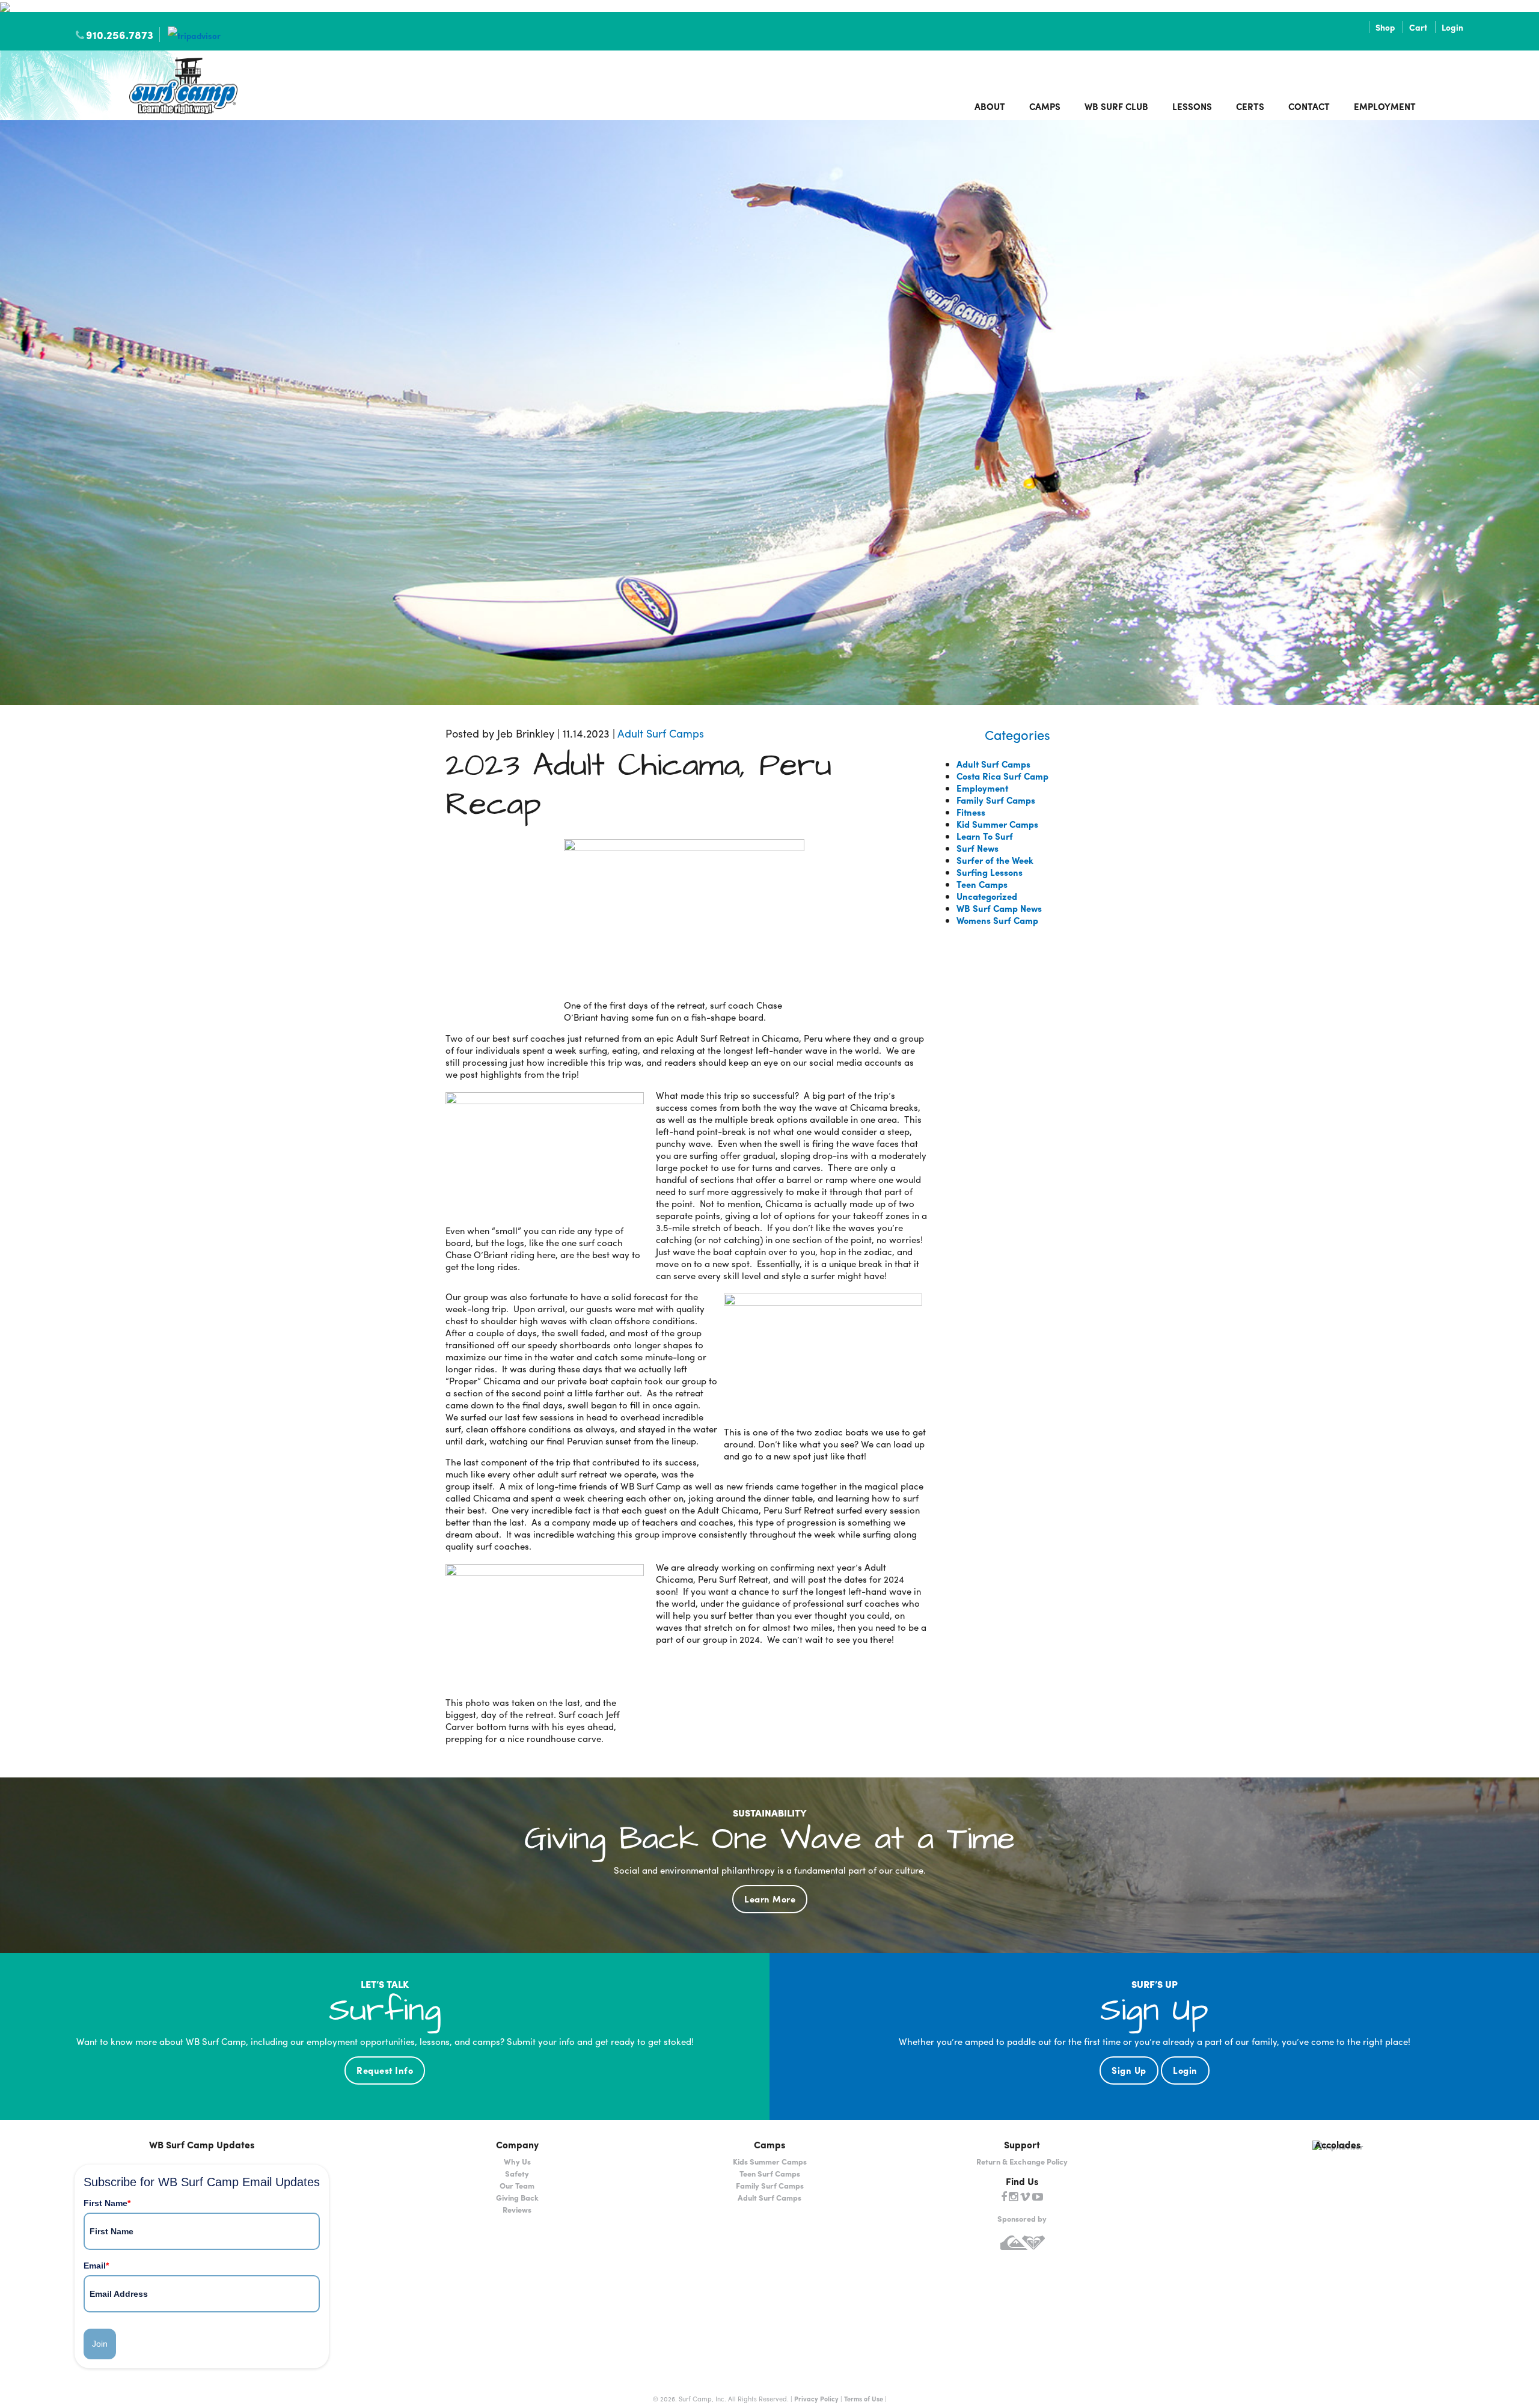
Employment (1385, 106)
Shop (1385, 27)
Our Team (517, 2185)
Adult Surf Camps (661, 733)
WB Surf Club (1116, 106)
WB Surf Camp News (999, 908)
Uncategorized (987, 896)
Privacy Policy (816, 2398)
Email (96, 2266)
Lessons (1192, 106)
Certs (1250, 106)
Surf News (978, 848)
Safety (517, 2173)
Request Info (385, 2070)
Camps (1045, 106)
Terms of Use (864, 2398)
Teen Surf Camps (770, 2173)
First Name (107, 2203)
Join (100, 2344)
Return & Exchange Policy (1022, 2161)
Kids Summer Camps (770, 2161)
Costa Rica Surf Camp (1002, 776)
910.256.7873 (120, 35)
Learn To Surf (985, 836)
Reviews (517, 2209)
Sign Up (1129, 2070)
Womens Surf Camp (997, 920)
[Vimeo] (1025, 2197)
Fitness (971, 812)
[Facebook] (1004, 2197)
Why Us (517, 2161)
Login (1452, 27)
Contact (1309, 106)
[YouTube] (1038, 2197)
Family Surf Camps (996, 800)
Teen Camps (982, 884)
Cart (1418, 27)
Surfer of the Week (995, 860)
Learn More (770, 1899)
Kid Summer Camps (997, 824)
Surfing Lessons (990, 872)
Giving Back (517, 2197)
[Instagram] (1013, 2197)
